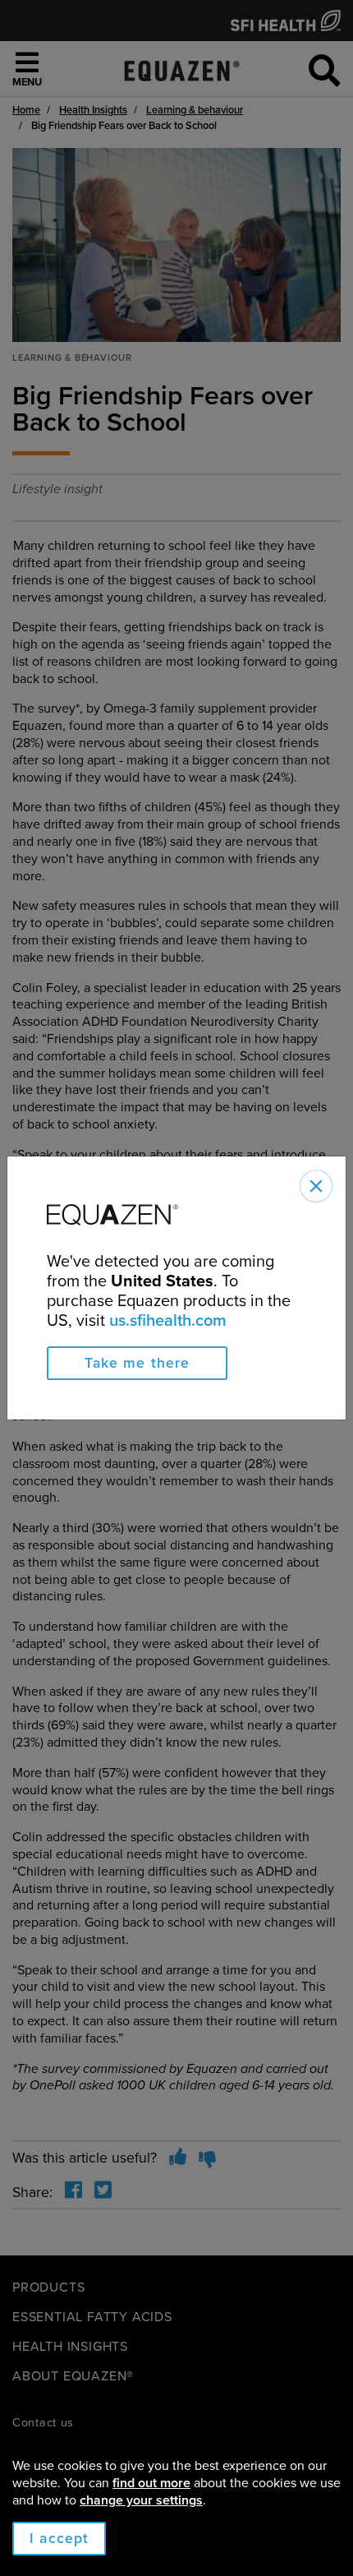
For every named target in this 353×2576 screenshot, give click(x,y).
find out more (151, 2483)
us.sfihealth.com (168, 1321)
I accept (59, 2539)
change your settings (141, 2500)
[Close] (316, 1186)
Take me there (138, 1363)
